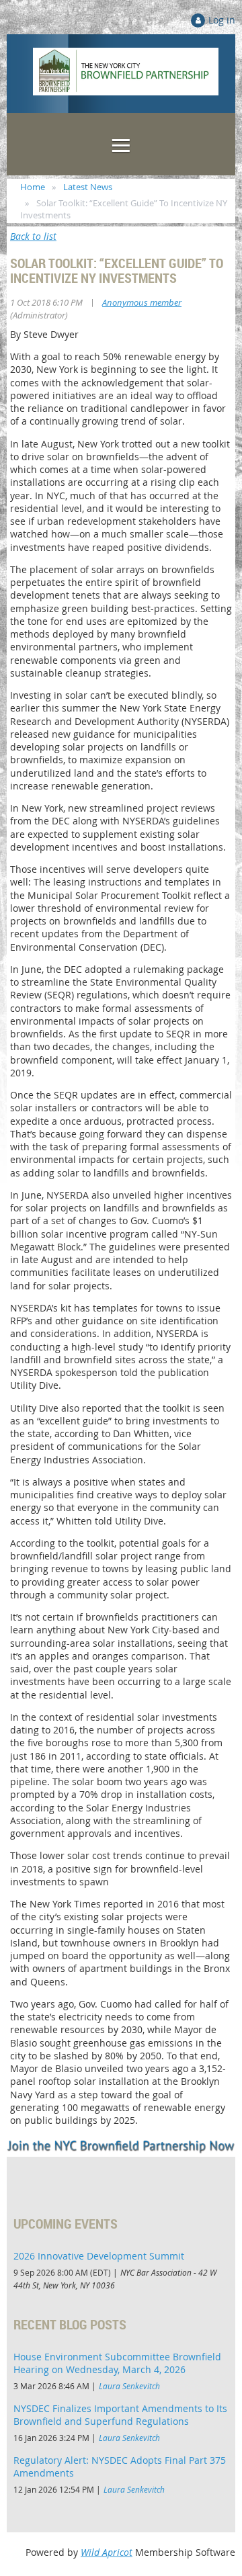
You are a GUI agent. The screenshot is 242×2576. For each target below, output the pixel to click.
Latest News (88, 187)
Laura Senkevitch (129, 2386)
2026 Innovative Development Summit (99, 2256)
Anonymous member (142, 302)
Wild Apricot (107, 2552)
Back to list (33, 236)
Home (33, 187)
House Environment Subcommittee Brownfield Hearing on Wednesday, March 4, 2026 (117, 2363)
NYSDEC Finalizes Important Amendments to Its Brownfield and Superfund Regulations (120, 2415)
